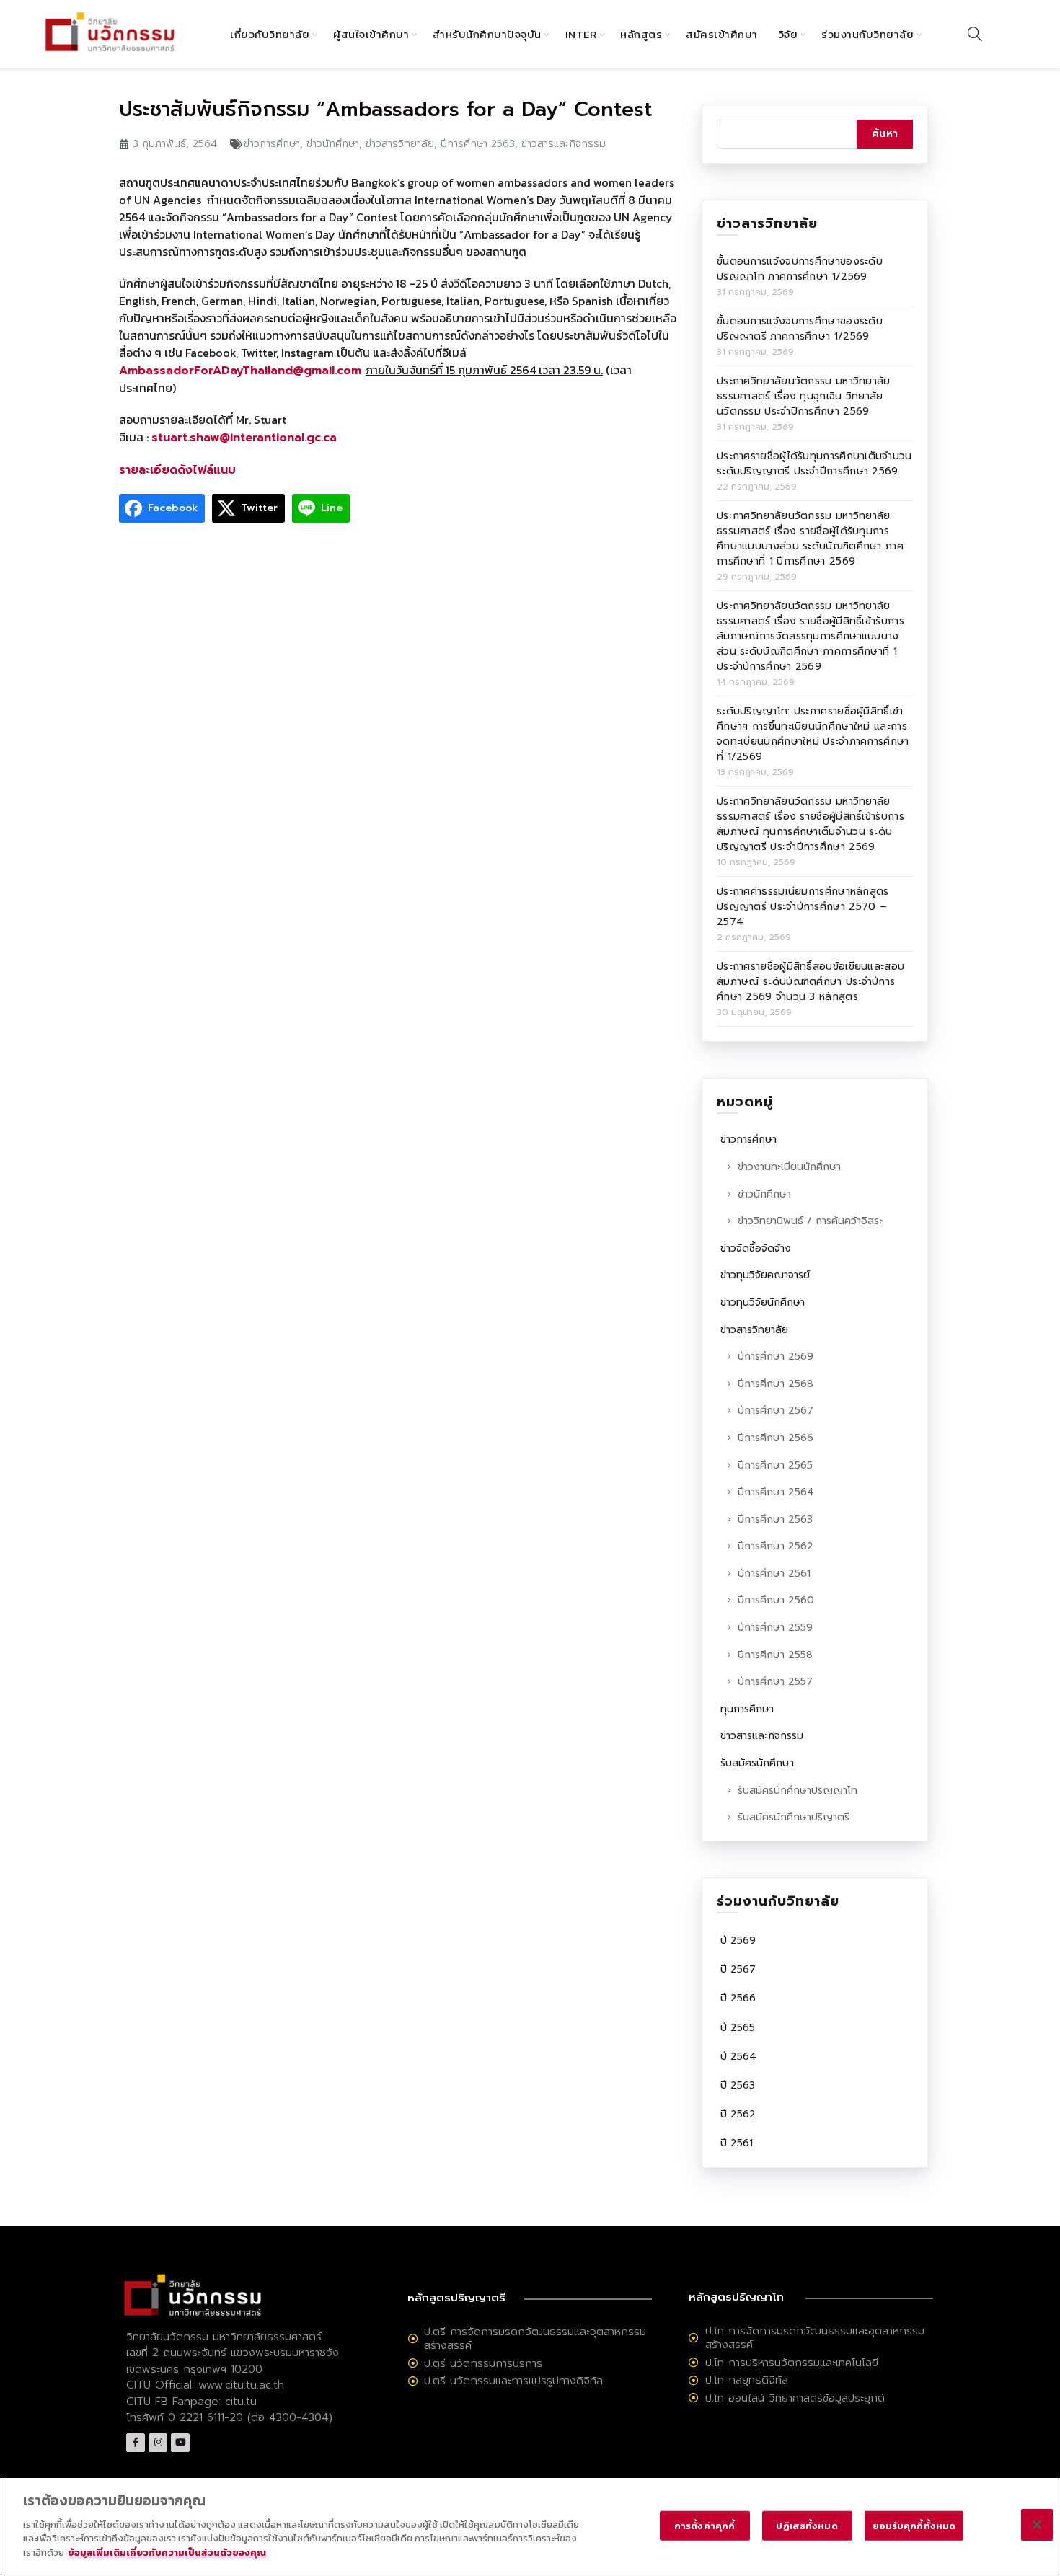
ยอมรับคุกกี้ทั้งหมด (914, 2525)
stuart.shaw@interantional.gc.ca (244, 438)
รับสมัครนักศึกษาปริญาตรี (794, 1817)
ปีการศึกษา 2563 (478, 144)
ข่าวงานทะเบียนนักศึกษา (789, 1167)
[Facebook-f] (136, 2443)
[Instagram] (158, 2443)
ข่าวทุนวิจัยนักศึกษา (763, 1302)
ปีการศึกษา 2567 (776, 1411)
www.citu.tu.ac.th (241, 2385)
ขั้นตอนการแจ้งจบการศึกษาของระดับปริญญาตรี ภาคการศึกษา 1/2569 (800, 329)
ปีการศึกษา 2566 (776, 1438)
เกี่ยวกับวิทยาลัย (270, 34)
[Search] (975, 34)
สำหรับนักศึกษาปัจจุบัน (487, 34)
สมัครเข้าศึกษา (722, 34)
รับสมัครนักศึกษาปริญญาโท (798, 1791)
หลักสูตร (641, 34)
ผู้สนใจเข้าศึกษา (371, 34)
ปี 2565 (738, 2028)
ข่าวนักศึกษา (333, 144)
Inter (581, 34)
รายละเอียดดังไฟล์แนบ (177, 470)
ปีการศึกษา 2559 (775, 1628)
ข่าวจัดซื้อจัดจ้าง (756, 1248)
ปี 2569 (738, 1940)
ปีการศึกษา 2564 (776, 1492)
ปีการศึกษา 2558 (775, 1655)
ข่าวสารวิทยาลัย (400, 144)
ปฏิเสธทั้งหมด (807, 2525)
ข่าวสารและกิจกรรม (564, 144)
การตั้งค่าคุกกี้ (705, 2525)
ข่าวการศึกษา (272, 144)
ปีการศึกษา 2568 (776, 1384)
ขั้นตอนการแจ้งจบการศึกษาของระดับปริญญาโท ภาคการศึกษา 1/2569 (800, 269)
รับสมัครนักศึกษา (757, 1763)
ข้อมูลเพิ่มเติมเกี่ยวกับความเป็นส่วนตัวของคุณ (167, 2552)
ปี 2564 (738, 2057)
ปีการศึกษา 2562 (776, 1546)
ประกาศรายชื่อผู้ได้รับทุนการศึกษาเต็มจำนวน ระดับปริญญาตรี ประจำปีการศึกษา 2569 (814, 464)
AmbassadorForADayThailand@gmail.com (242, 371)
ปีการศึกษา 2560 (776, 1600)
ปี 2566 (738, 1998)
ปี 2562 (738, 2114)
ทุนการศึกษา (747, 1709)
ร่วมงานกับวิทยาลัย (867, 34)
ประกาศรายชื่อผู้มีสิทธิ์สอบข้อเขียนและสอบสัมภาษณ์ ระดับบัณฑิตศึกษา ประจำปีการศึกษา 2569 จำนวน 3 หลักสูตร (811, 982)
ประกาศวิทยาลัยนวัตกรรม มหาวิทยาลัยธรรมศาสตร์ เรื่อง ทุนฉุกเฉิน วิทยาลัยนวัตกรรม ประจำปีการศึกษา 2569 (804, 396)
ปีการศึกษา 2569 (776, 1356)
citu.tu (241, 2402)
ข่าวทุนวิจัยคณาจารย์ (765, 1275)
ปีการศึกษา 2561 (774, 1574)
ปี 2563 (738, 2085)
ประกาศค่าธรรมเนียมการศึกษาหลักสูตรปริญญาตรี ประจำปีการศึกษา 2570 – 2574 (803, 907)
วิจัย (788, 34)
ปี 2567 (738, 1969)
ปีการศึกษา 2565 (775, 1465)
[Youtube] (180, 2443)
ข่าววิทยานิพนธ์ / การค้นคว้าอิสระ (810, 1221)
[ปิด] (1037, 2525)
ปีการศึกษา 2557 (775, 1682)
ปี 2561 (737, 2143)
